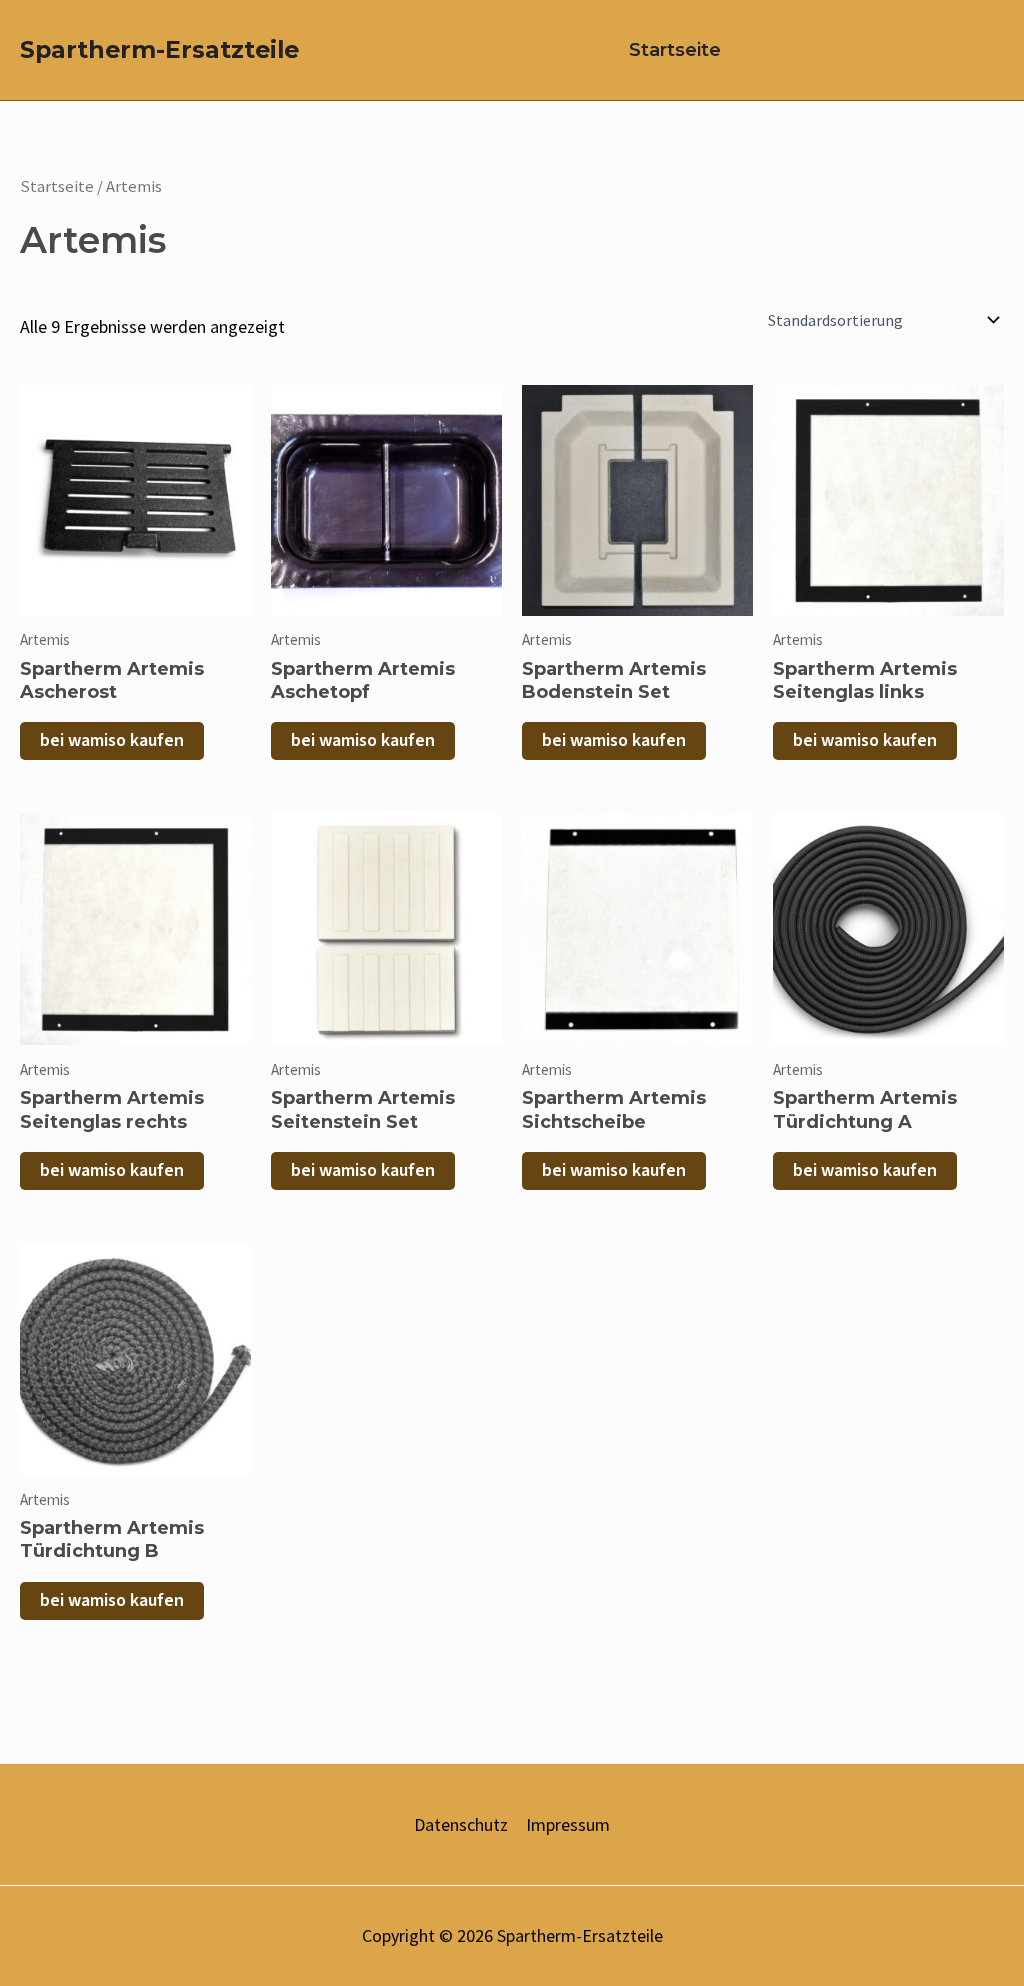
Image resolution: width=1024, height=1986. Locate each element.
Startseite (675, 50)
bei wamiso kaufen (112, 740)
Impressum (568, 1824)
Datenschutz (461, 1824)
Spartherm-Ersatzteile (159, 49)
